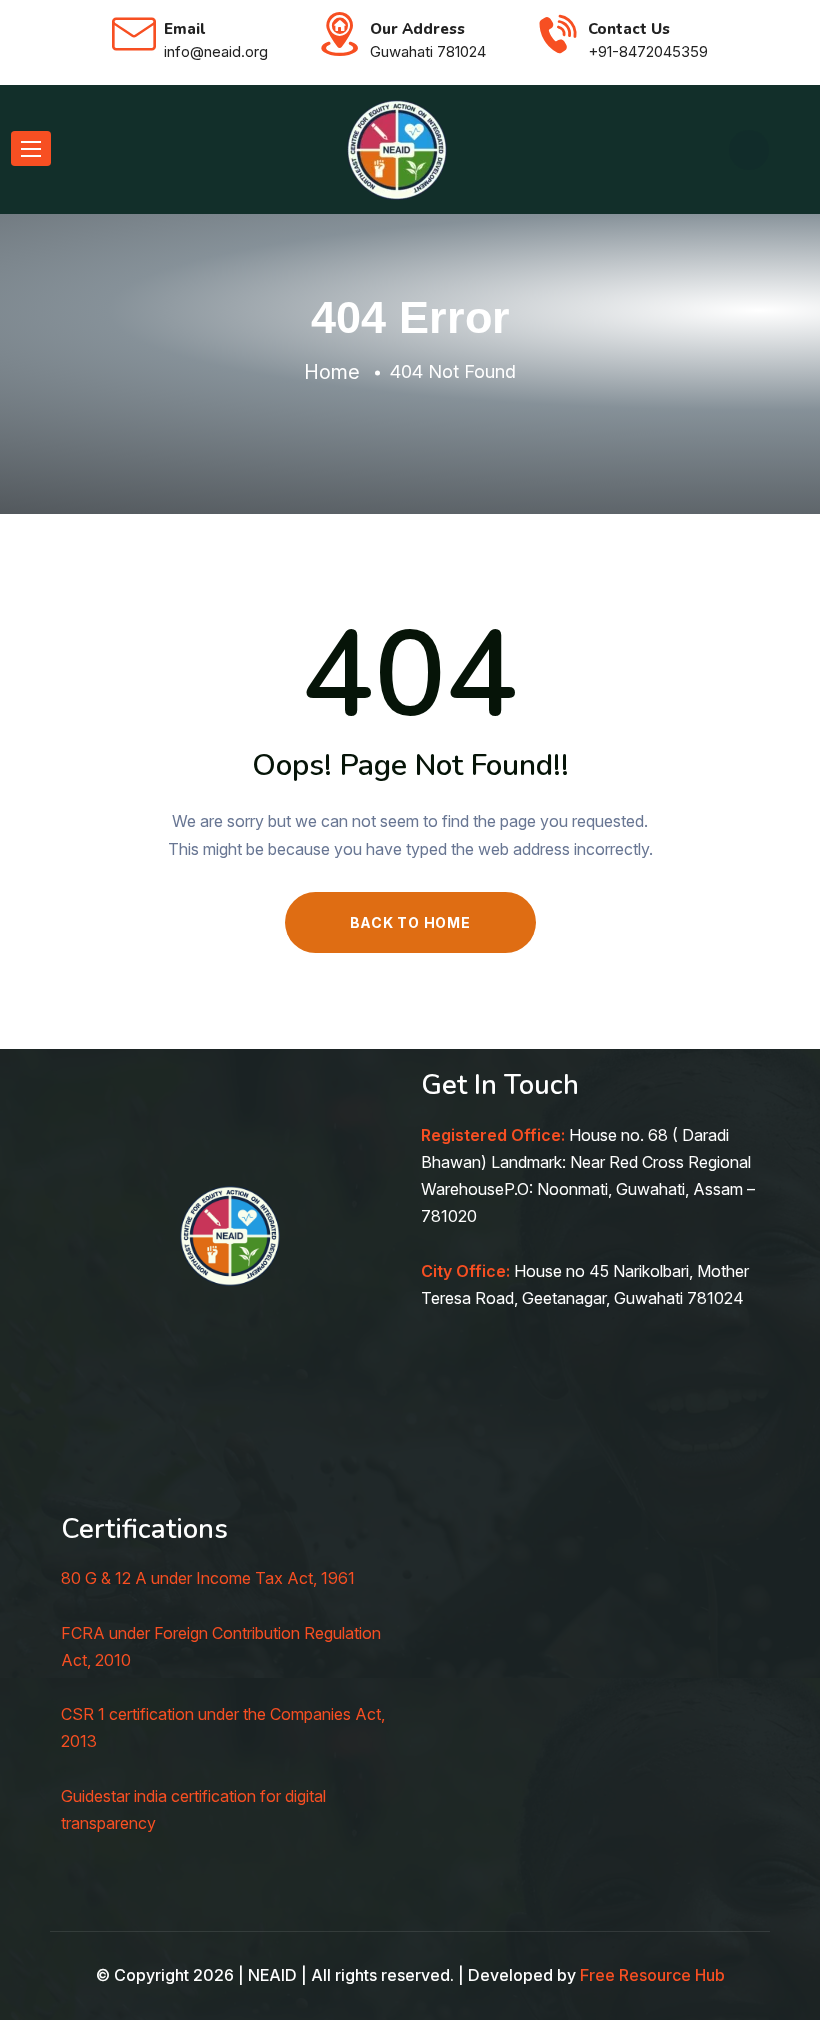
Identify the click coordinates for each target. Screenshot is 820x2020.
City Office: (465, 1271)
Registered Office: (493, 1135)
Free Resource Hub (652, 1975)
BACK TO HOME (410, 922)
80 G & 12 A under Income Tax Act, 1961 (208, 1578)
